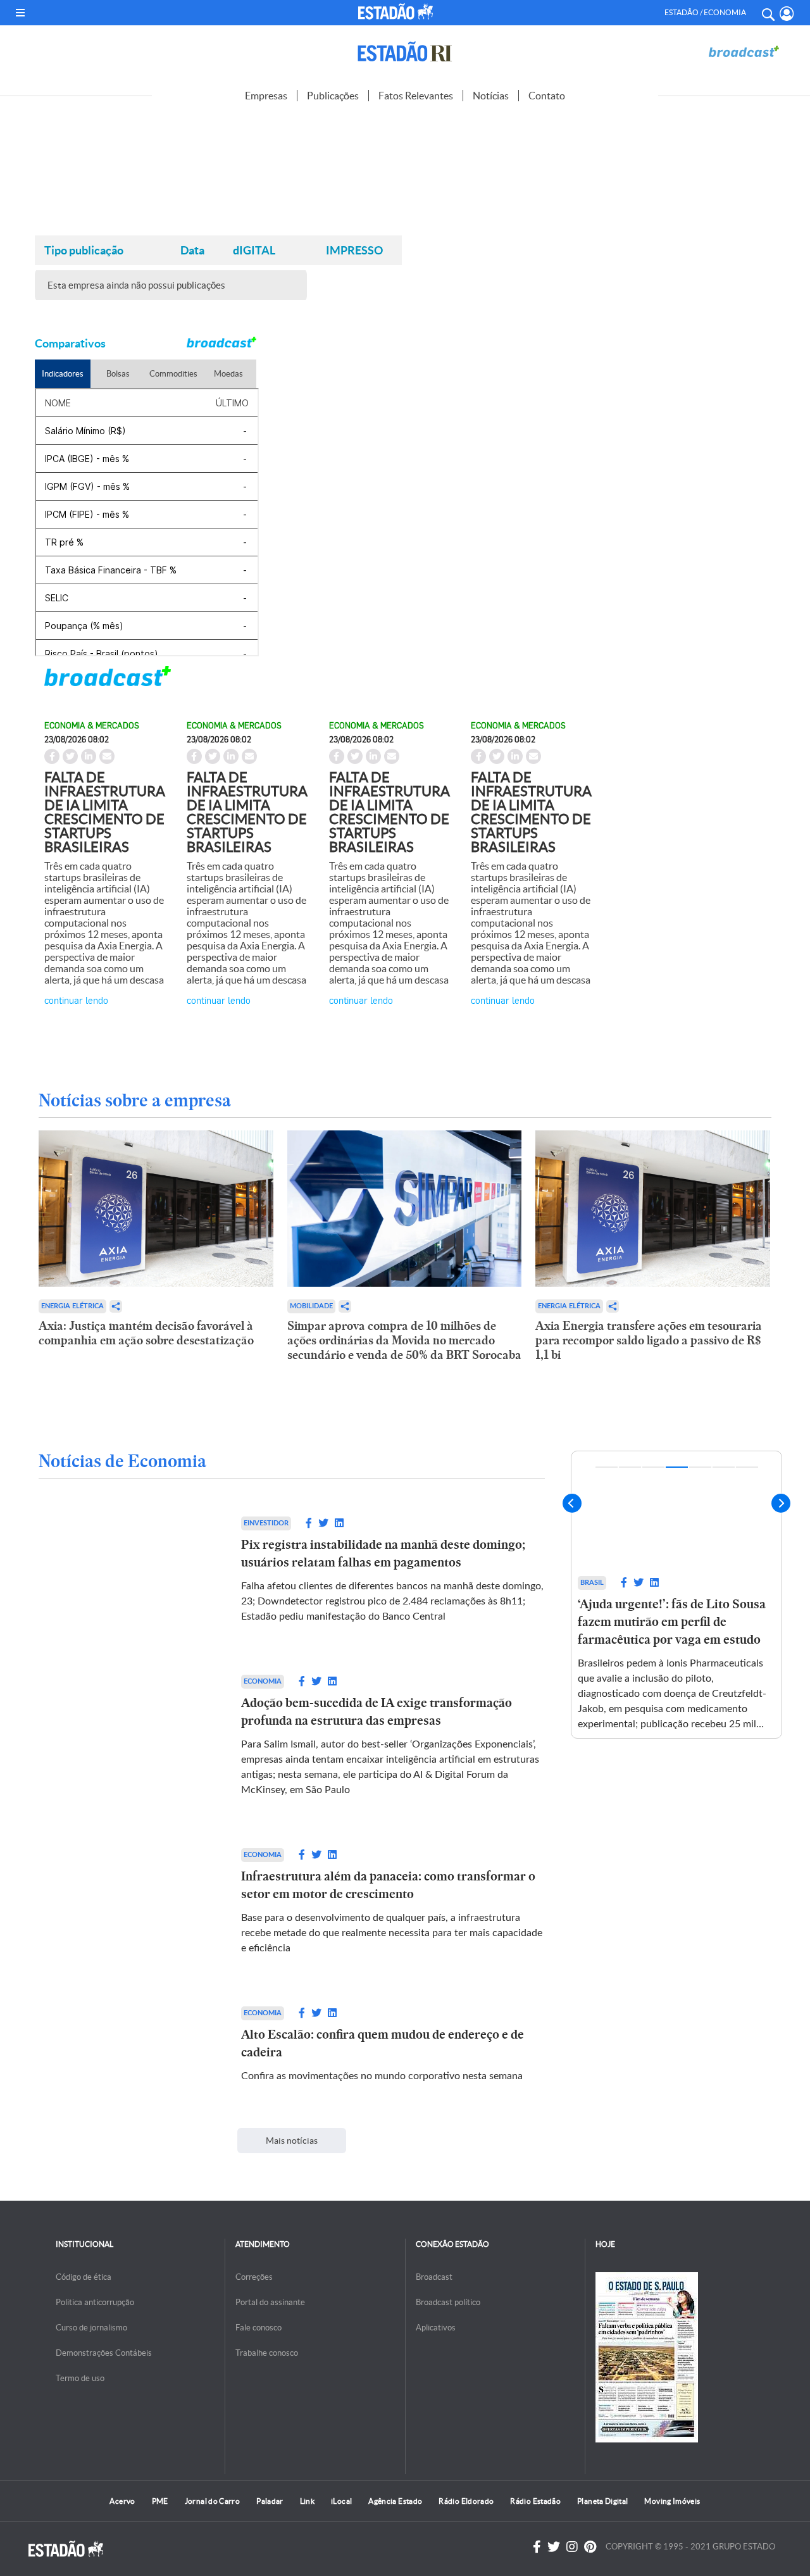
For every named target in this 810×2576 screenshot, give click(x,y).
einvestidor (266, 1523)
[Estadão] (398, 11)
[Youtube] (590, 2547)
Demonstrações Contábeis (104, 2353)
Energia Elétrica (72, 1306)
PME (160, 2501)
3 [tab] (653, 1467)
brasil (592, 1583)
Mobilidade (311, 1306)
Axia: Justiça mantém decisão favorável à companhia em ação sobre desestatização (146, 1333)
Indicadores (63, 374)
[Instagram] (572, 2547)
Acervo (122, 2501)
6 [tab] (724, 1467)
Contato (547, 96)
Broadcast (434, 2277)
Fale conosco (259, 2328)
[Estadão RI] (405, 52)
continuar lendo (76, 1000)
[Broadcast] (744, 52)
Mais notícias (292, 2141)
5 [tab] (700, 1467)
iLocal (341, 2501)
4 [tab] (677, 1467)
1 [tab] (607, 1467)
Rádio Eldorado (466, 2501)
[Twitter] (554, 2547)
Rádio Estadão (535, 2501)
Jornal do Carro (212, 2501)
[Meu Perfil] (787, 14)
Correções (254, 2277)
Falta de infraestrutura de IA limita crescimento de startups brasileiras (105, 812)
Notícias (491, 96)
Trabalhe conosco (267, 2353)
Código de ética (84, 2277)
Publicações (333, 96)
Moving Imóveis (672, 2501)
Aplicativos (436, 2328)
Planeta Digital (602, 2501)
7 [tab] (747, 1467)
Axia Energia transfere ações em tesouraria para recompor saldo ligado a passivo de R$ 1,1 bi (649, 1340)
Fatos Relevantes (416, 96)
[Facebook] (537, 2547)
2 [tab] (630, 1467)
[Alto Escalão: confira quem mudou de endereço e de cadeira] (127, 2045)
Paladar (270, 2501)
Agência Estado (395, 2501)
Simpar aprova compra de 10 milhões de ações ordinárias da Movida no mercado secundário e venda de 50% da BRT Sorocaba (404, 1340)
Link (307, 2501)
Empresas (266, 96)
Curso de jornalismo (91, 2328)
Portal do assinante (270, 2302)
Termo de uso (80, 2378)
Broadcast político (448, 2302)
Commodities (173, 374)
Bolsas (118, 374)
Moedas (228, 374)
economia (263, 1681)
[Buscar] (768, 13)
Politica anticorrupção (95, 2302)
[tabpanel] (676, 1595)
